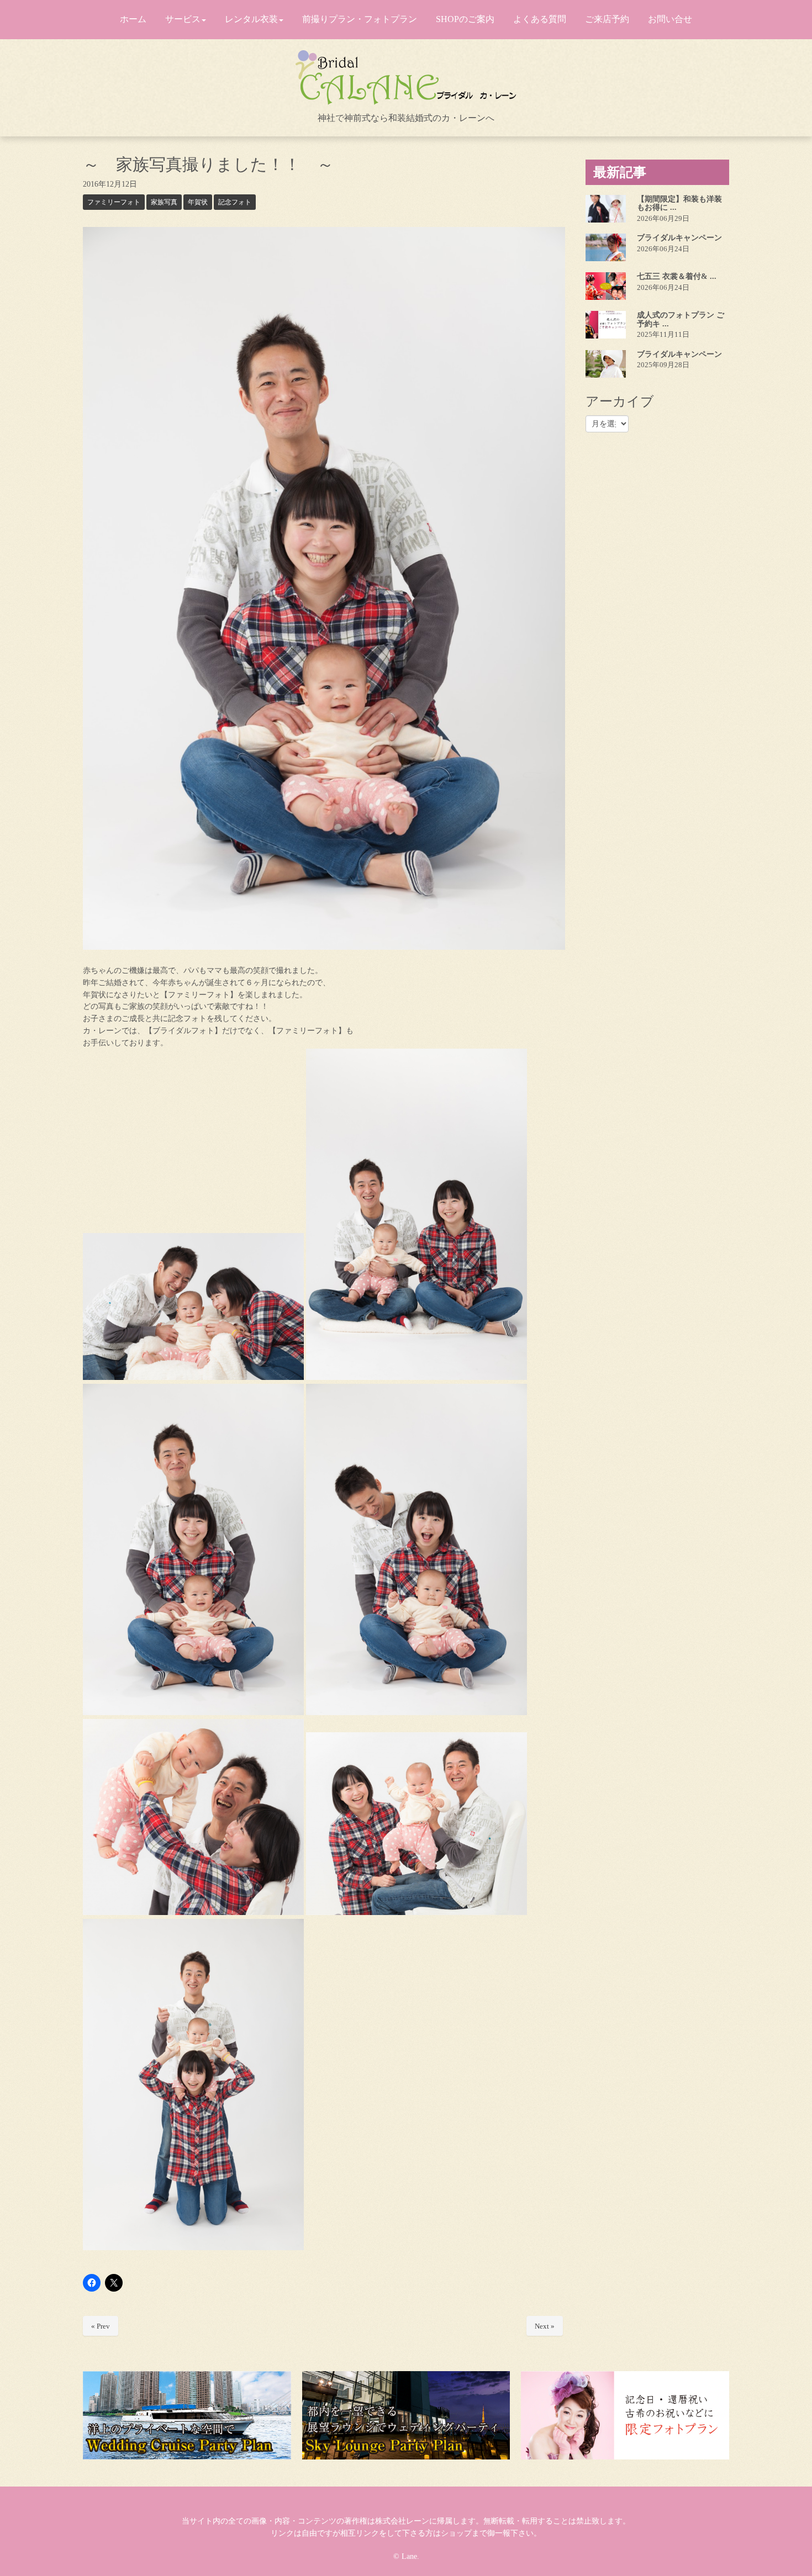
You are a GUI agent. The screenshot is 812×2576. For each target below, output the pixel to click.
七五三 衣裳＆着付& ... (677, 276)
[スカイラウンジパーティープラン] (406, 2415)
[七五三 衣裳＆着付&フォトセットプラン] (606, 286)
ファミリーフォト (114, 202)
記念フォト (235, 202)
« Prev (101, 2326)
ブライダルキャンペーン (679, 238)
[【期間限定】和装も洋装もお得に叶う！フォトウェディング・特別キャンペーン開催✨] (606, 209)
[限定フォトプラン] (625, 2415)
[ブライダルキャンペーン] (606, 247)
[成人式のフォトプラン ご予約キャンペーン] (606, 325)
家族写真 (164, 202)
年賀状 (198, 202)
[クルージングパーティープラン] (187, 2415)
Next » (545, 2326)
